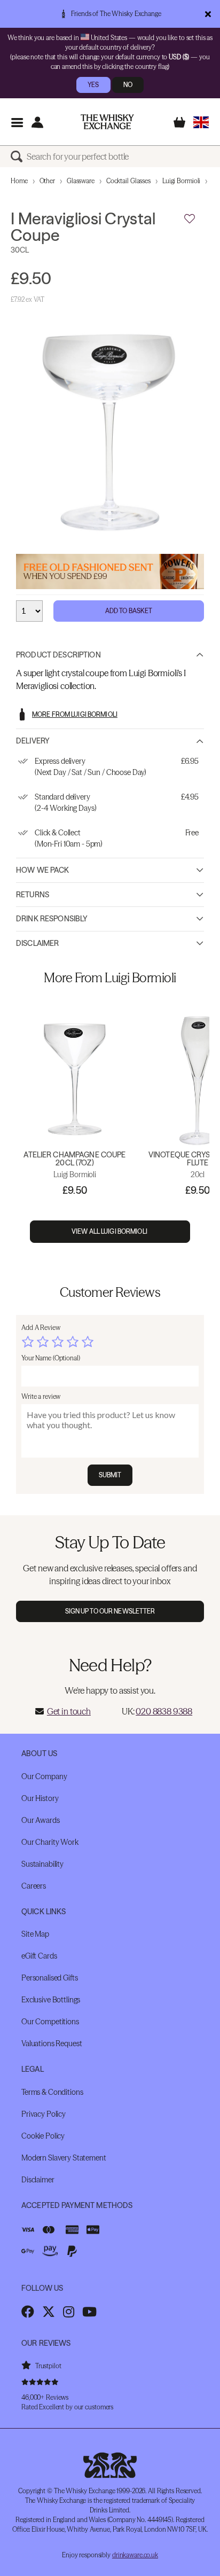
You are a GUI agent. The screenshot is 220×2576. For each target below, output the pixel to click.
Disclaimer (37, 943)
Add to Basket (129, 611)
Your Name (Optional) (51, 1358)
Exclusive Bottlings (51, 2000)
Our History (40, 1798)
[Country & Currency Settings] (201, 122)
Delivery (33, 741)
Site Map (35, 1934)
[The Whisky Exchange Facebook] (28, 2312)
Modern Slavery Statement (64, 2158)
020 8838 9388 (164, 1711)
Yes (93, 85)
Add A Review (41, 1328)
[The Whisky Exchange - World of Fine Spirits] (107, 122)
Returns (33, 895)
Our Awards (41, 1820)
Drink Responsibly (52, 919)
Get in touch (69, 1711)
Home (19, 181)
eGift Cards (39, 1956)
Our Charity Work (50, 1842)
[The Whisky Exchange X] (49, 2312)
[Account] (37, 122)
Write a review (41, 1396)
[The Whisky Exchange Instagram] (69, 2312)
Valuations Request (52, 2043)
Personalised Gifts (49, 1978)
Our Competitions (50, 2022)
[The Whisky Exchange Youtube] (89, 2312)
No (128, 85)
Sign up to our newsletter (110, 1611)
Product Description (58, 655)
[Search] (19, 156)
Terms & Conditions (52, 2092)
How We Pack (43, 870)
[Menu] (17, 122)
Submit (110, 1475)
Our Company (44, 1776)
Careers (34, 1886)
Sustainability (42, 1864)
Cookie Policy (43, 2136)
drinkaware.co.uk (135, 2555)
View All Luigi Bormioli (110, 1231)
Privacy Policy (44, 2114)
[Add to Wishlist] (190, 219)
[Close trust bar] (208, 14)
